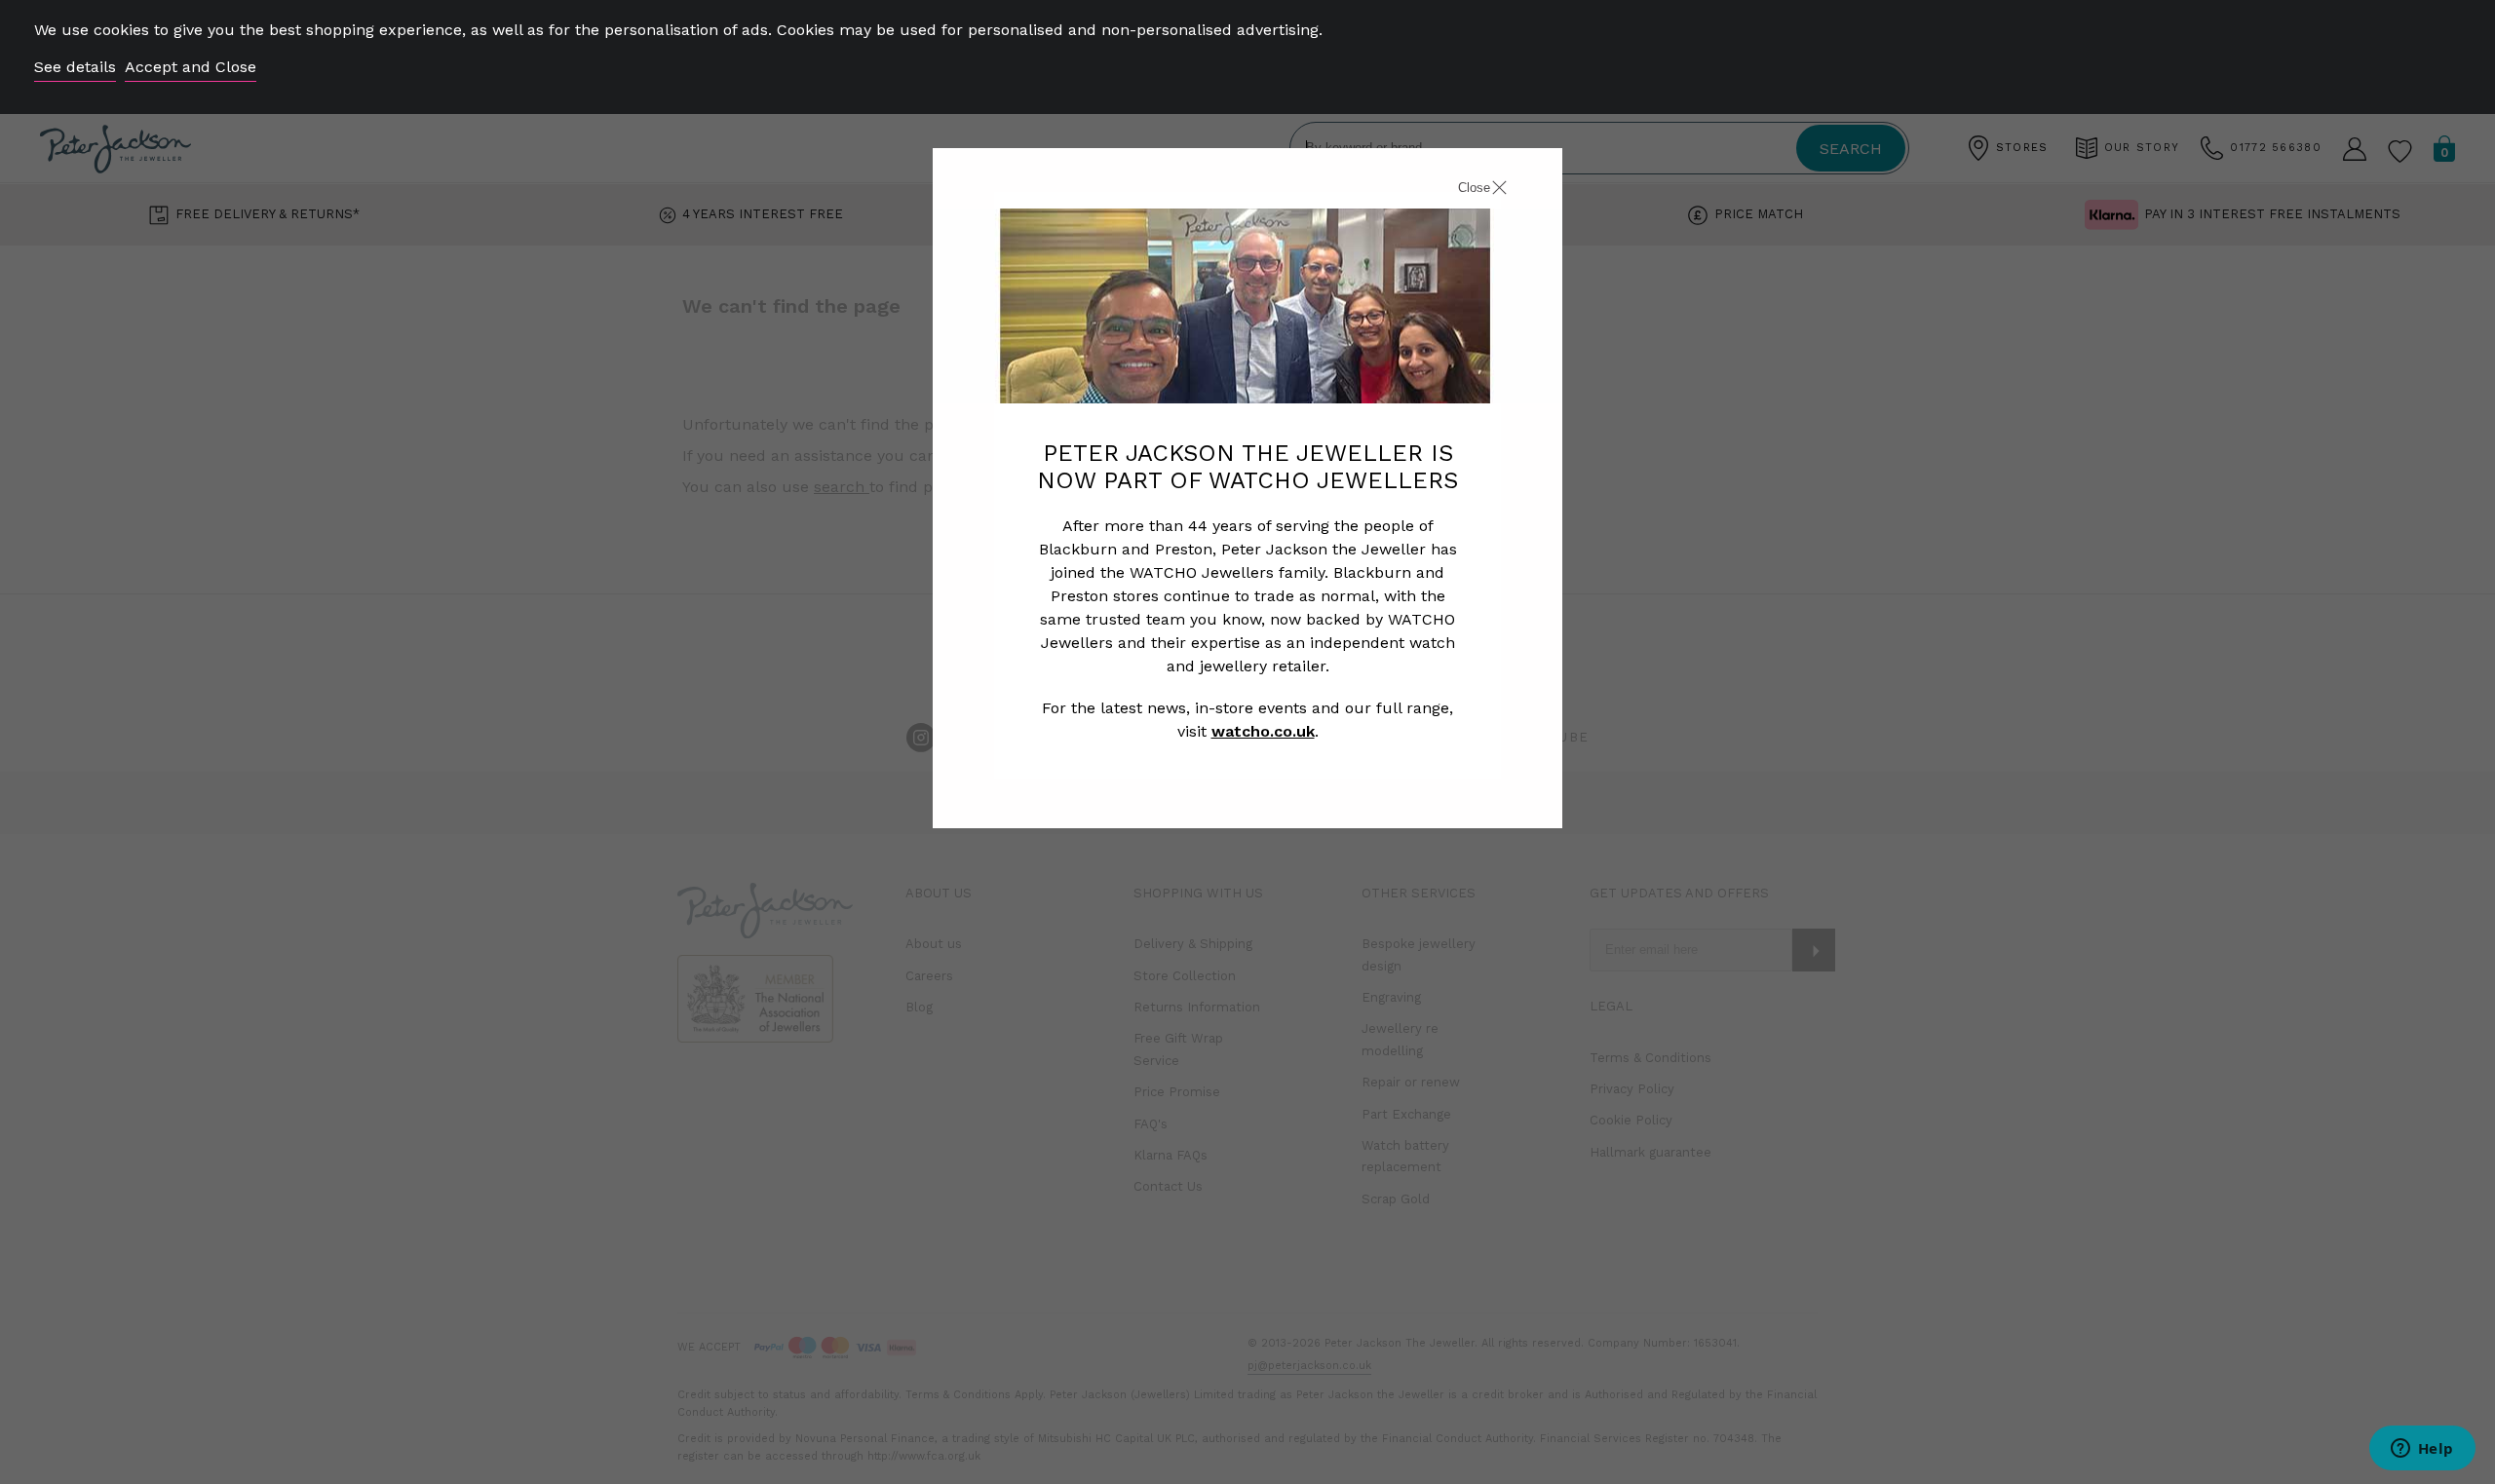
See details (75, 67)
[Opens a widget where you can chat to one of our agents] (2422, 1450)
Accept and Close (191, 67)
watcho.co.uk (1263, 731)
